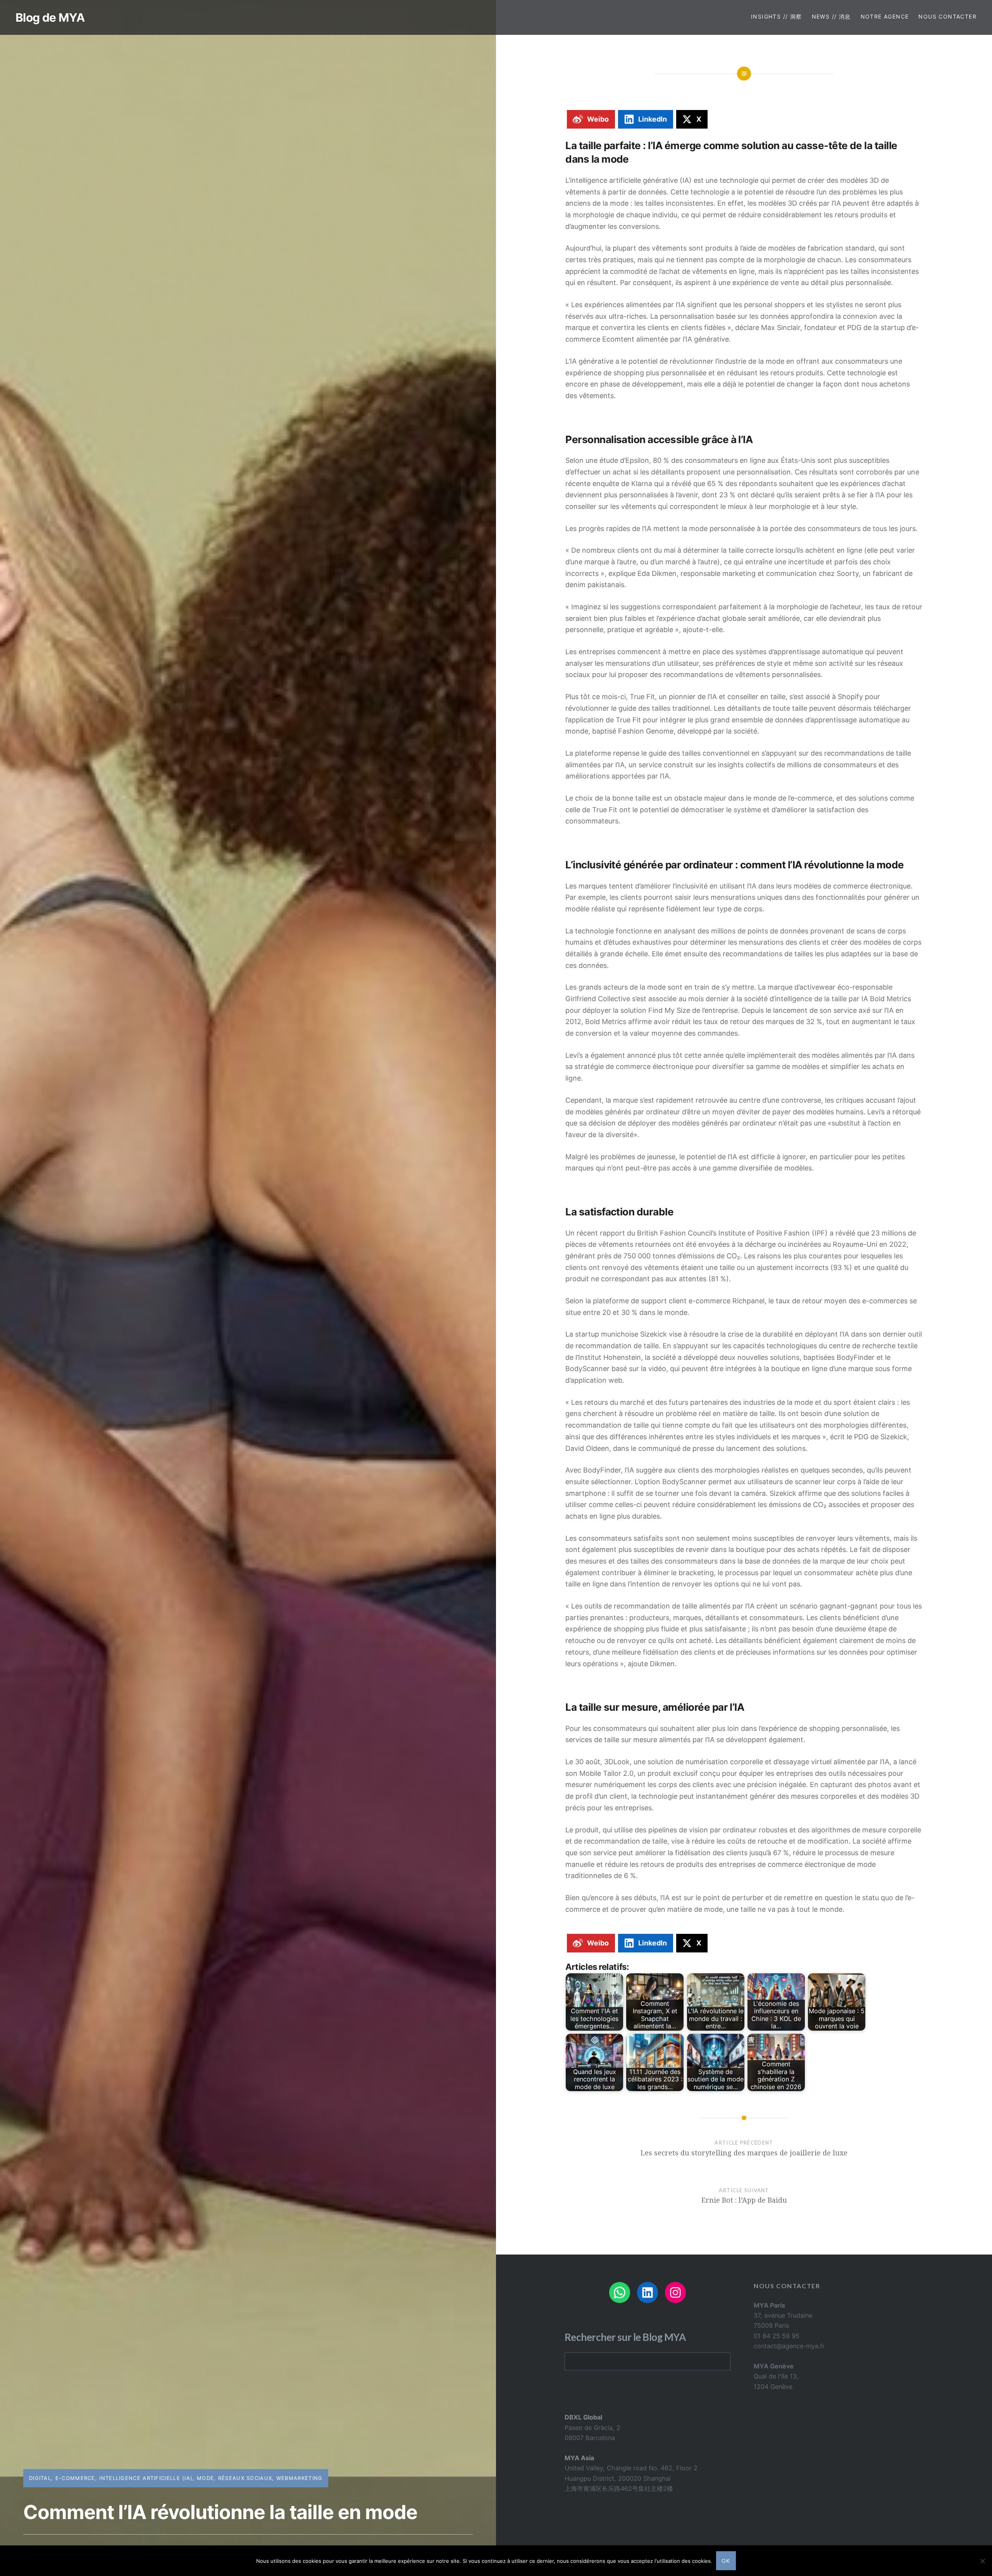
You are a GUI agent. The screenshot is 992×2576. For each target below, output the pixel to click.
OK (726, 2561)
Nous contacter (947, 16)
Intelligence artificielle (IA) (146, 2478)
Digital (40, 2478)
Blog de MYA (50, 17)
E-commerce (75, 2478)
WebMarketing (300, 2478)
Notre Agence (885, 16)
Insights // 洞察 (777, 16)
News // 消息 (831, 16)
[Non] (982, 2561)
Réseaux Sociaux (245, 2478)
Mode (205, 2478)
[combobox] (648, 2361)
